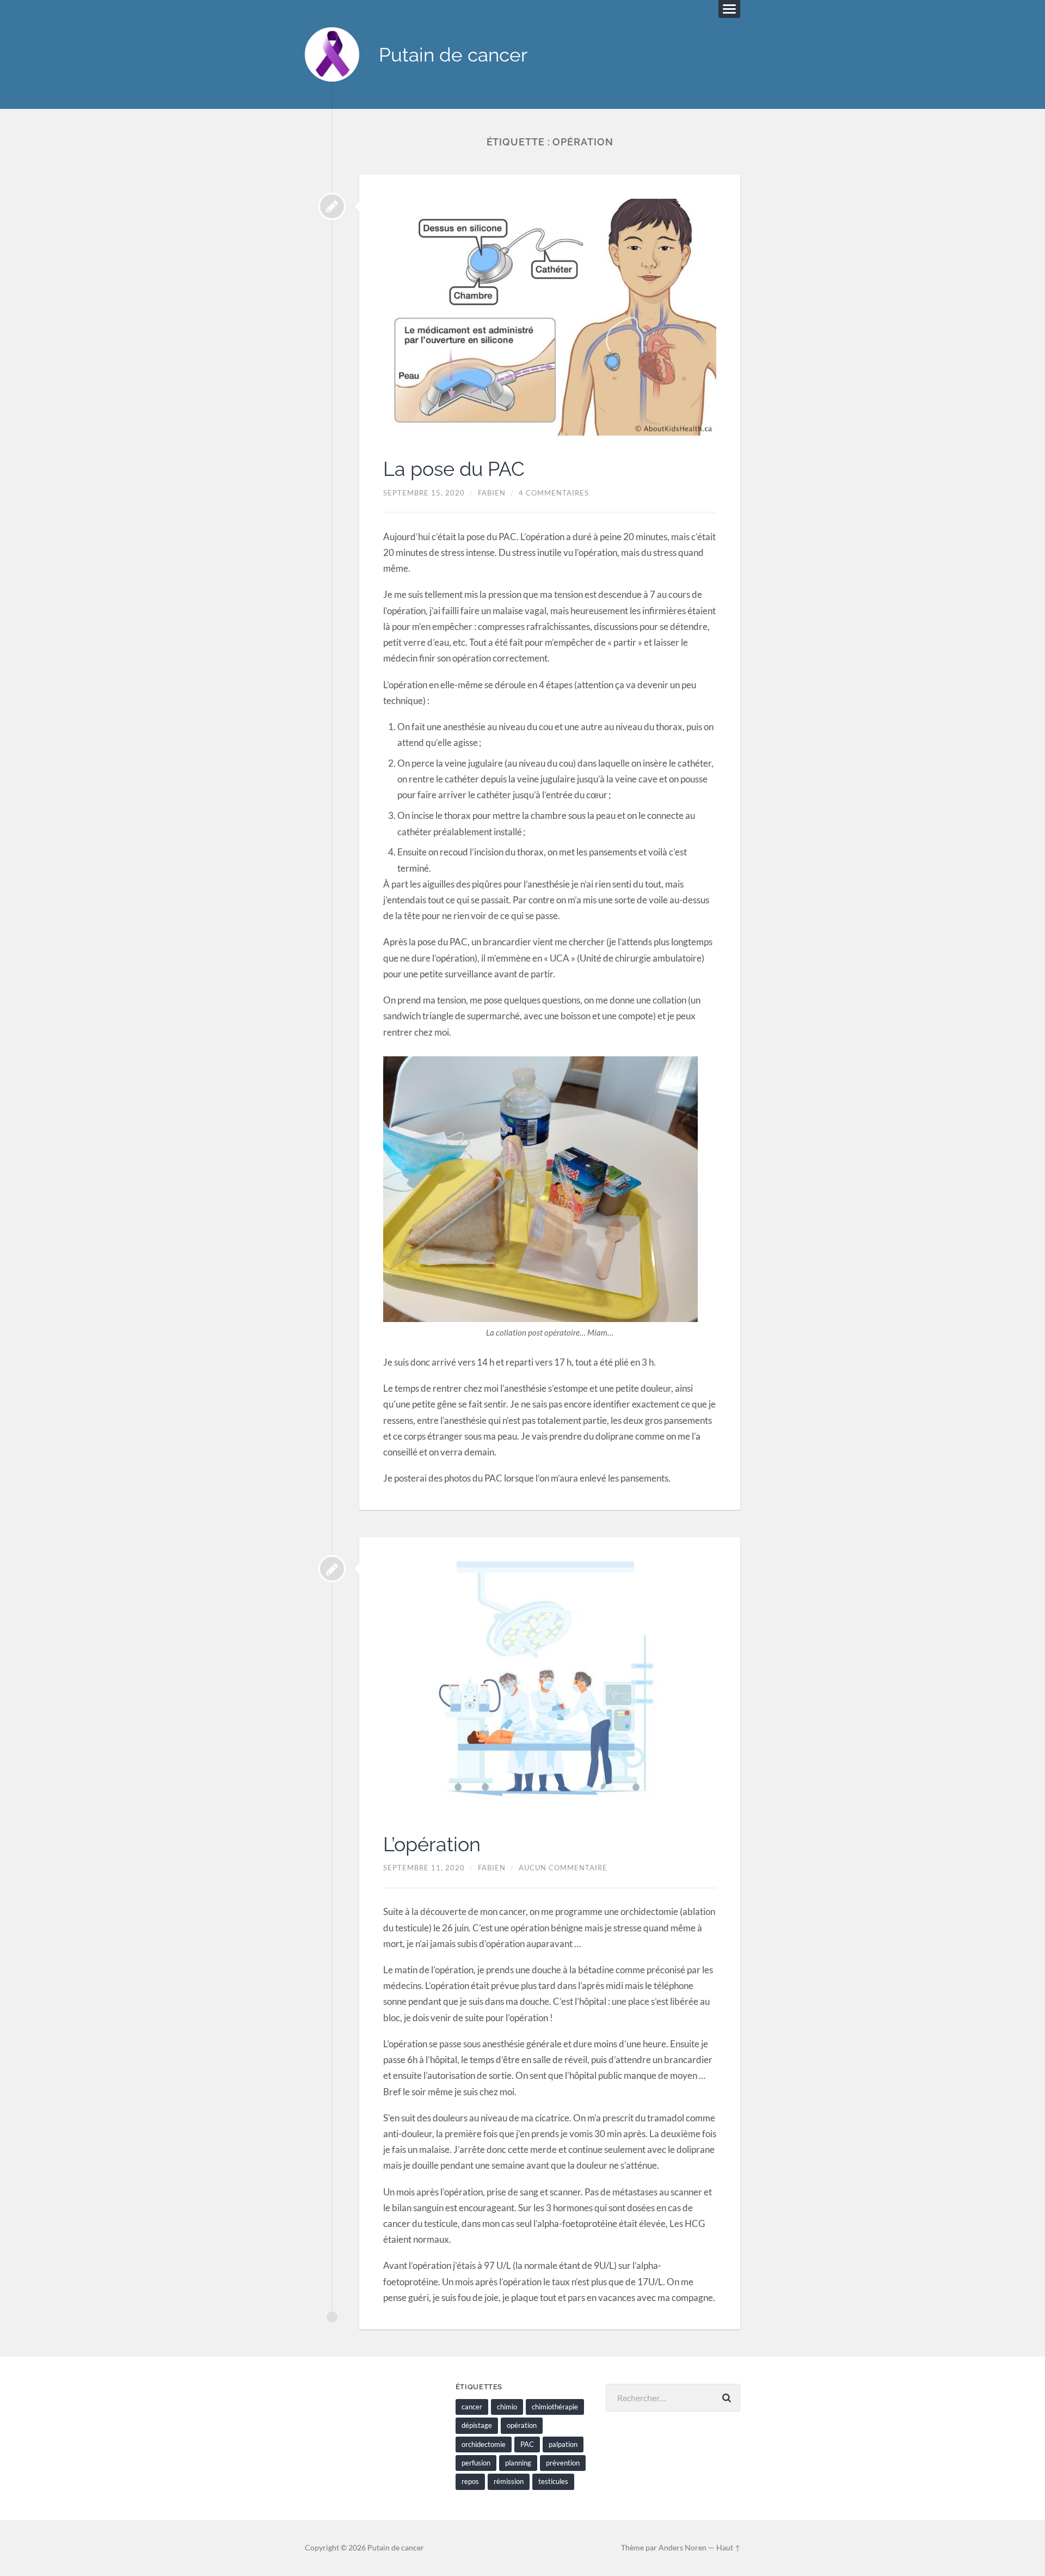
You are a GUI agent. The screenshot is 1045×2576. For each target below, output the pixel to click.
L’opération (432, 1844)
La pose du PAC (454, 469)
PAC (527, 2444)
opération (522, 2425)
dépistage (477, 2425)
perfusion (476, 2463)
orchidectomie (484, 2444)
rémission (509, 2481)
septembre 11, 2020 (424, 1868)
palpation (563, 2444)
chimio (507, 2407)
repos (470, 2481)
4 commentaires (554, 493)
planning (518, 2463)
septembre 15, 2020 (424, 493)
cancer (472, 2407)
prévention (563, 2463)
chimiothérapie (555, 2407)
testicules (553, 2481)
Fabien (492, 493)
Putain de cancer (453, 55)
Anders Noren (683, 2548)
